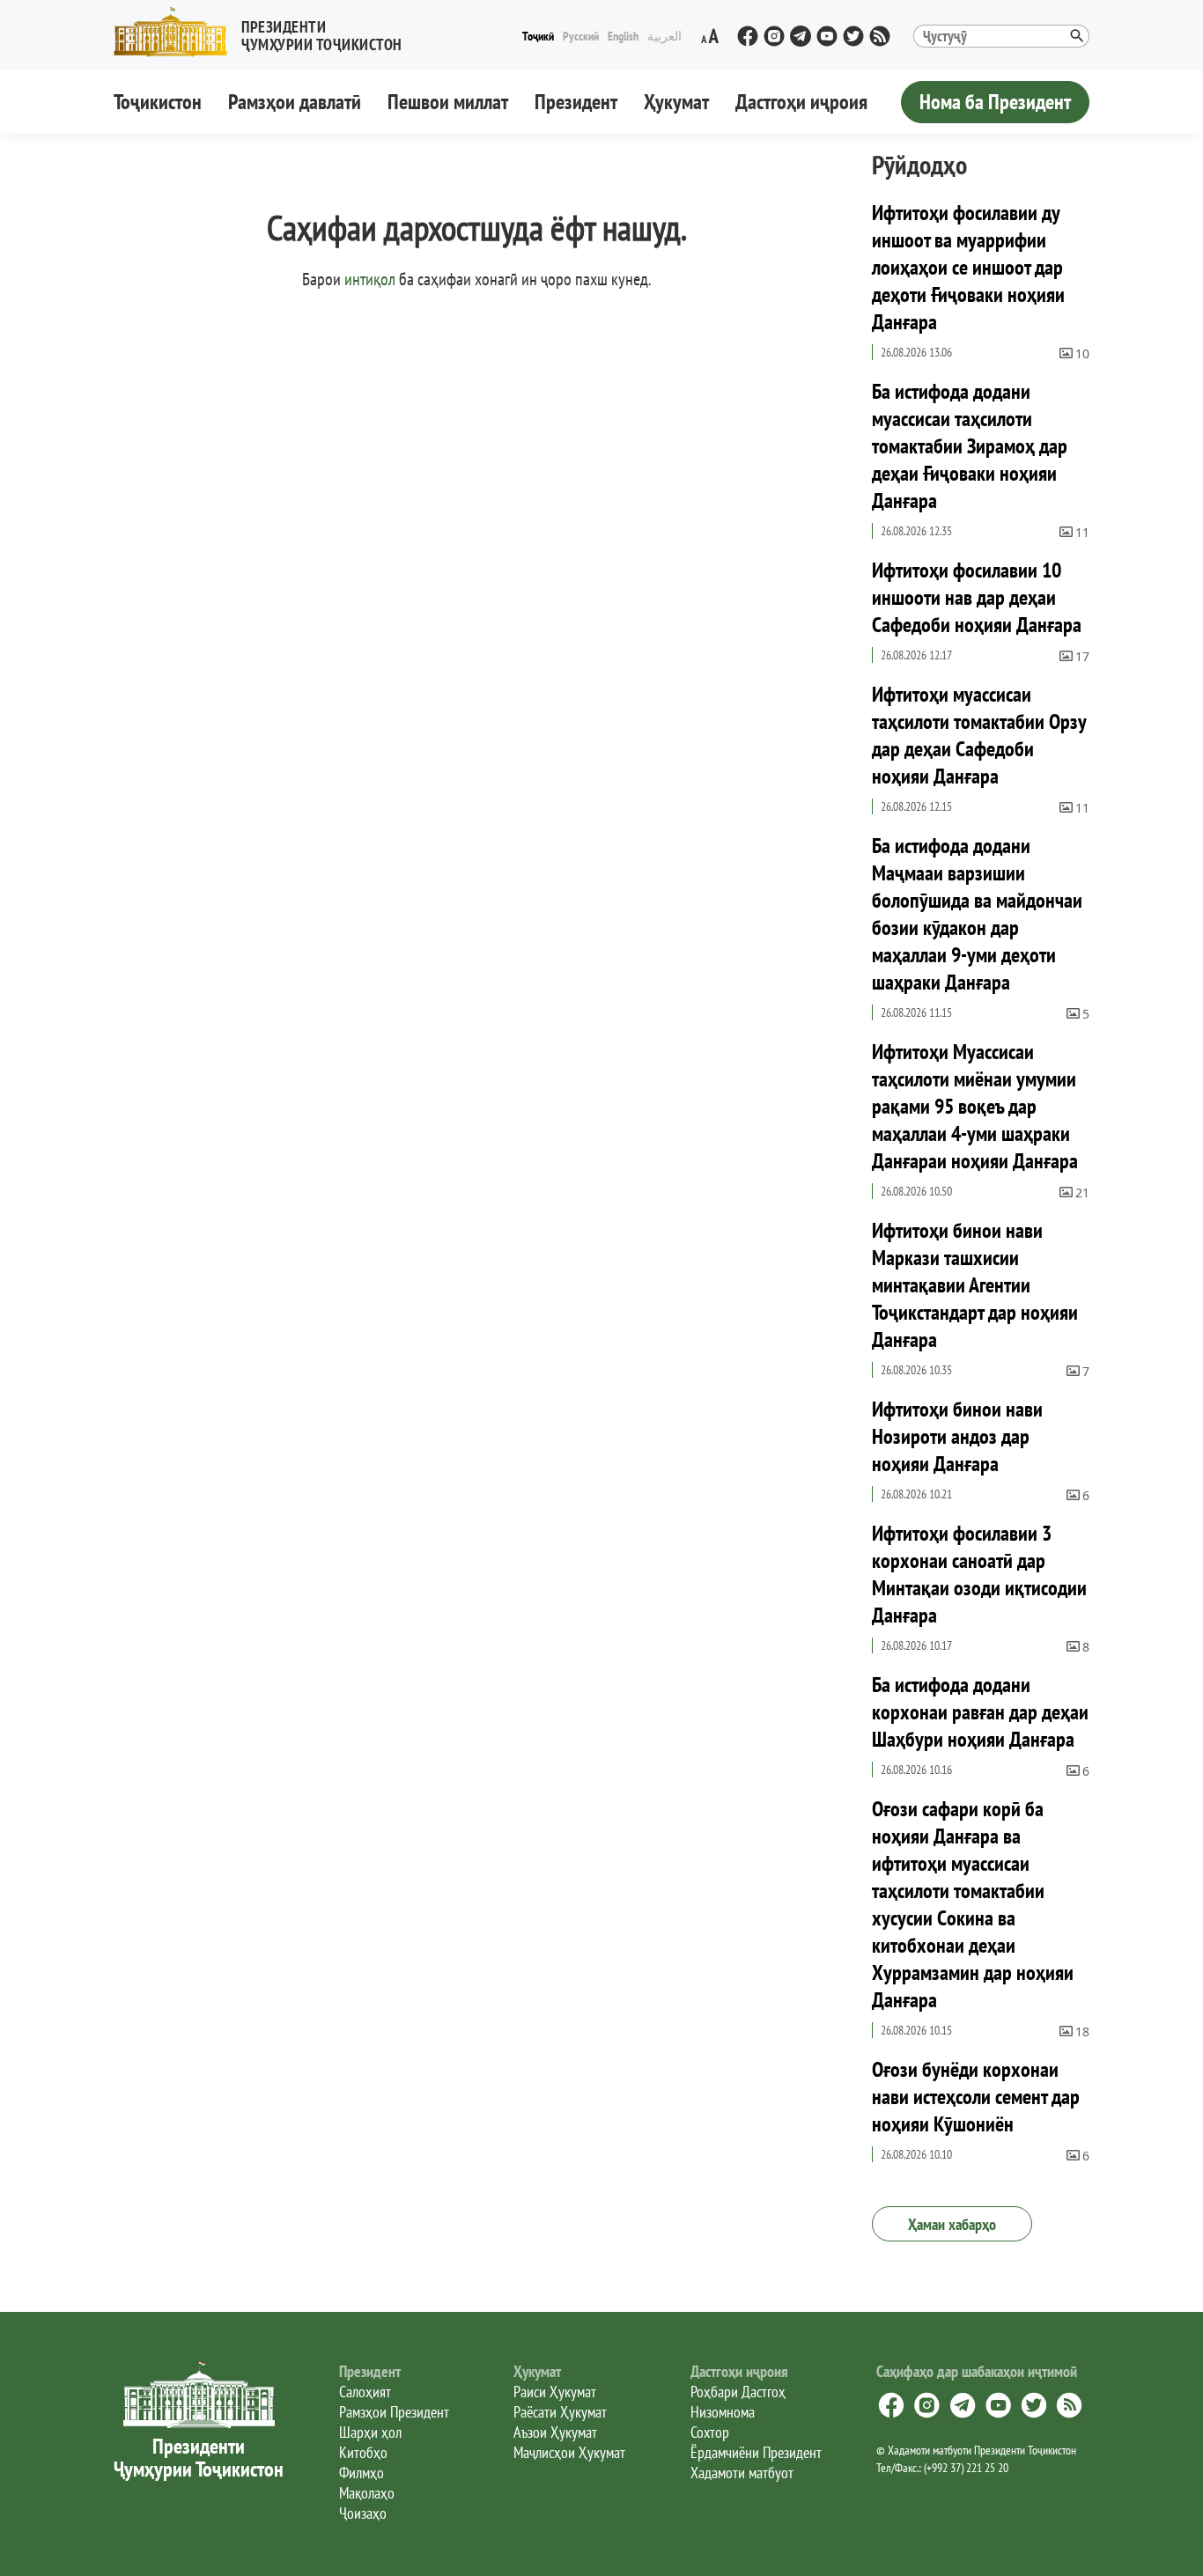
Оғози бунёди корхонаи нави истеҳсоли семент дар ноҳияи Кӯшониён (976, 2097)
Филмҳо (362, 2473)
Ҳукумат (676, 102)
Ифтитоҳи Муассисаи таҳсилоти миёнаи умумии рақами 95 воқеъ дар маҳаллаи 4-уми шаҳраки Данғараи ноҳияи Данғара (975, 1106)
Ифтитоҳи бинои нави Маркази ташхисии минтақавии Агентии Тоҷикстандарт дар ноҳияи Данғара (975, 1285)
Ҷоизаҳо (363, 2513)
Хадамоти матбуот (742, 2473)
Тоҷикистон (158, 102)
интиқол (370, 279)
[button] (265, 32)
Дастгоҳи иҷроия (801, 102)
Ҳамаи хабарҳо (952, 2224)
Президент (576, 102)
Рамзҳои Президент (394, 2412)
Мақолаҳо (367, 2493)
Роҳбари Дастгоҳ (738, 2392)
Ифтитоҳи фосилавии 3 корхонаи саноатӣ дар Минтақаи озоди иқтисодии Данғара (979, 1574)
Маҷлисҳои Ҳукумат (569, 2452)
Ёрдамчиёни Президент (756, 2452)
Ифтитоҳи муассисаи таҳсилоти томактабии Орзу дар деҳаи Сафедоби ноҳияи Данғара (979, 735)
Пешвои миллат (448, 102)
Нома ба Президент (995, 102)
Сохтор (710, 2432)
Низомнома (723, 2412)
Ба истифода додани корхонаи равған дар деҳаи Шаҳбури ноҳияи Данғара (980, 1712)
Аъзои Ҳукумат (555, 2432)
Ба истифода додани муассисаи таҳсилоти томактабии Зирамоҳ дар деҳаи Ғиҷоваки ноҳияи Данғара (970, 446)
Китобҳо (363, 2452)
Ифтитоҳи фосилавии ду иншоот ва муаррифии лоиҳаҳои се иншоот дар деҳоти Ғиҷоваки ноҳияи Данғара (968, 267)
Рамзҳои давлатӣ (295, 102)
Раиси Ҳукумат (555, 2392)
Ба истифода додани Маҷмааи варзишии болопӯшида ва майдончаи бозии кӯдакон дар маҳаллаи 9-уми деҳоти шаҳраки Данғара (977, 914)
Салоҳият (365, 2392)
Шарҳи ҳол (370, 2432)
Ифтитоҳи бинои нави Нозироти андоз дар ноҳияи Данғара (957, 1436)
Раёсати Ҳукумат (560, 2412)
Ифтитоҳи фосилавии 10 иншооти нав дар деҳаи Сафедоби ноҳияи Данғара (977, 597)
